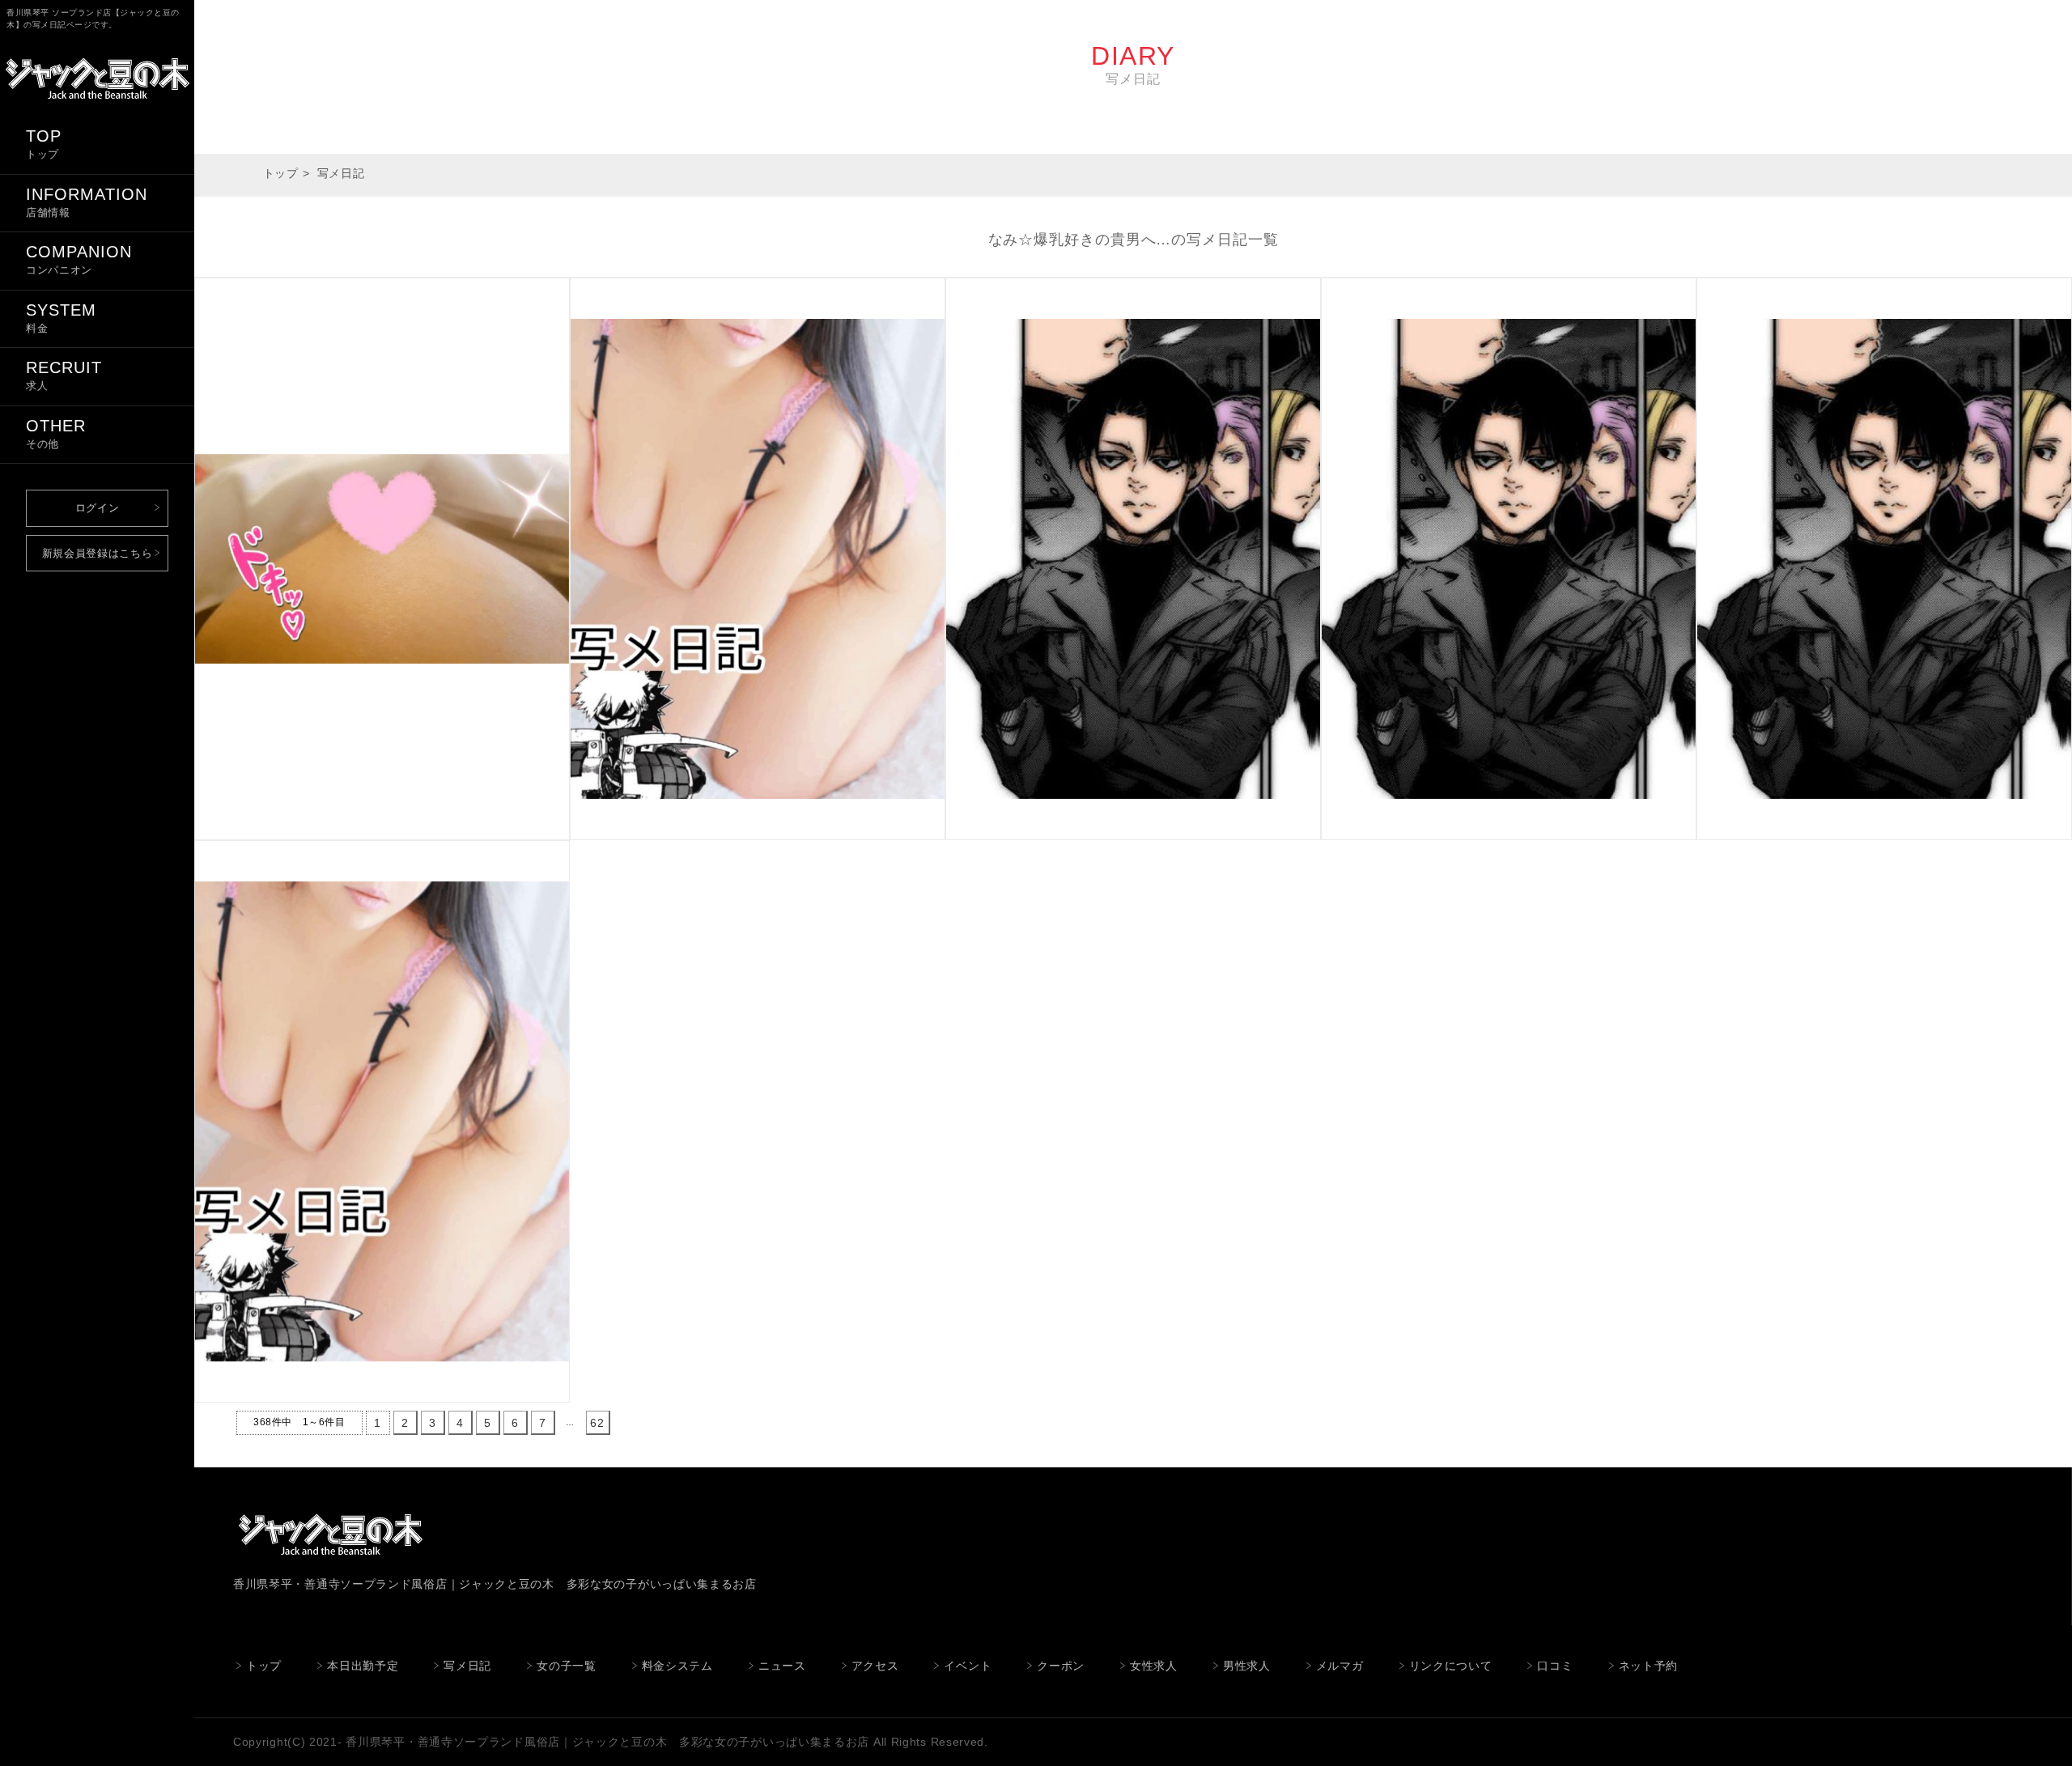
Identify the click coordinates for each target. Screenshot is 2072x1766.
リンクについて (1451, 1666)
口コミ (1555, 1666)
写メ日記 (467, 1666)
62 (597, 1423)
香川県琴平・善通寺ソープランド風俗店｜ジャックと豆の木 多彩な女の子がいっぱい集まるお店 (607, 1742)
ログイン (98, 508)
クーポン (1061, 1666)
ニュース (782, 1666)
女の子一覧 (567, 1666)
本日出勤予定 (363, 1666)
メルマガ (1340, 1666)
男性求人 (1247, 1666)
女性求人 (1154, 1666)
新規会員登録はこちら (98, 553)
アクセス (875, 1666)
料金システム (677, 1666)
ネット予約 (1649, 1666)
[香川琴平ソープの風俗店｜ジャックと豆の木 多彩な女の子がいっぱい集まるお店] (97, 104)
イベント (968, 1666)
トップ (281, 173)
